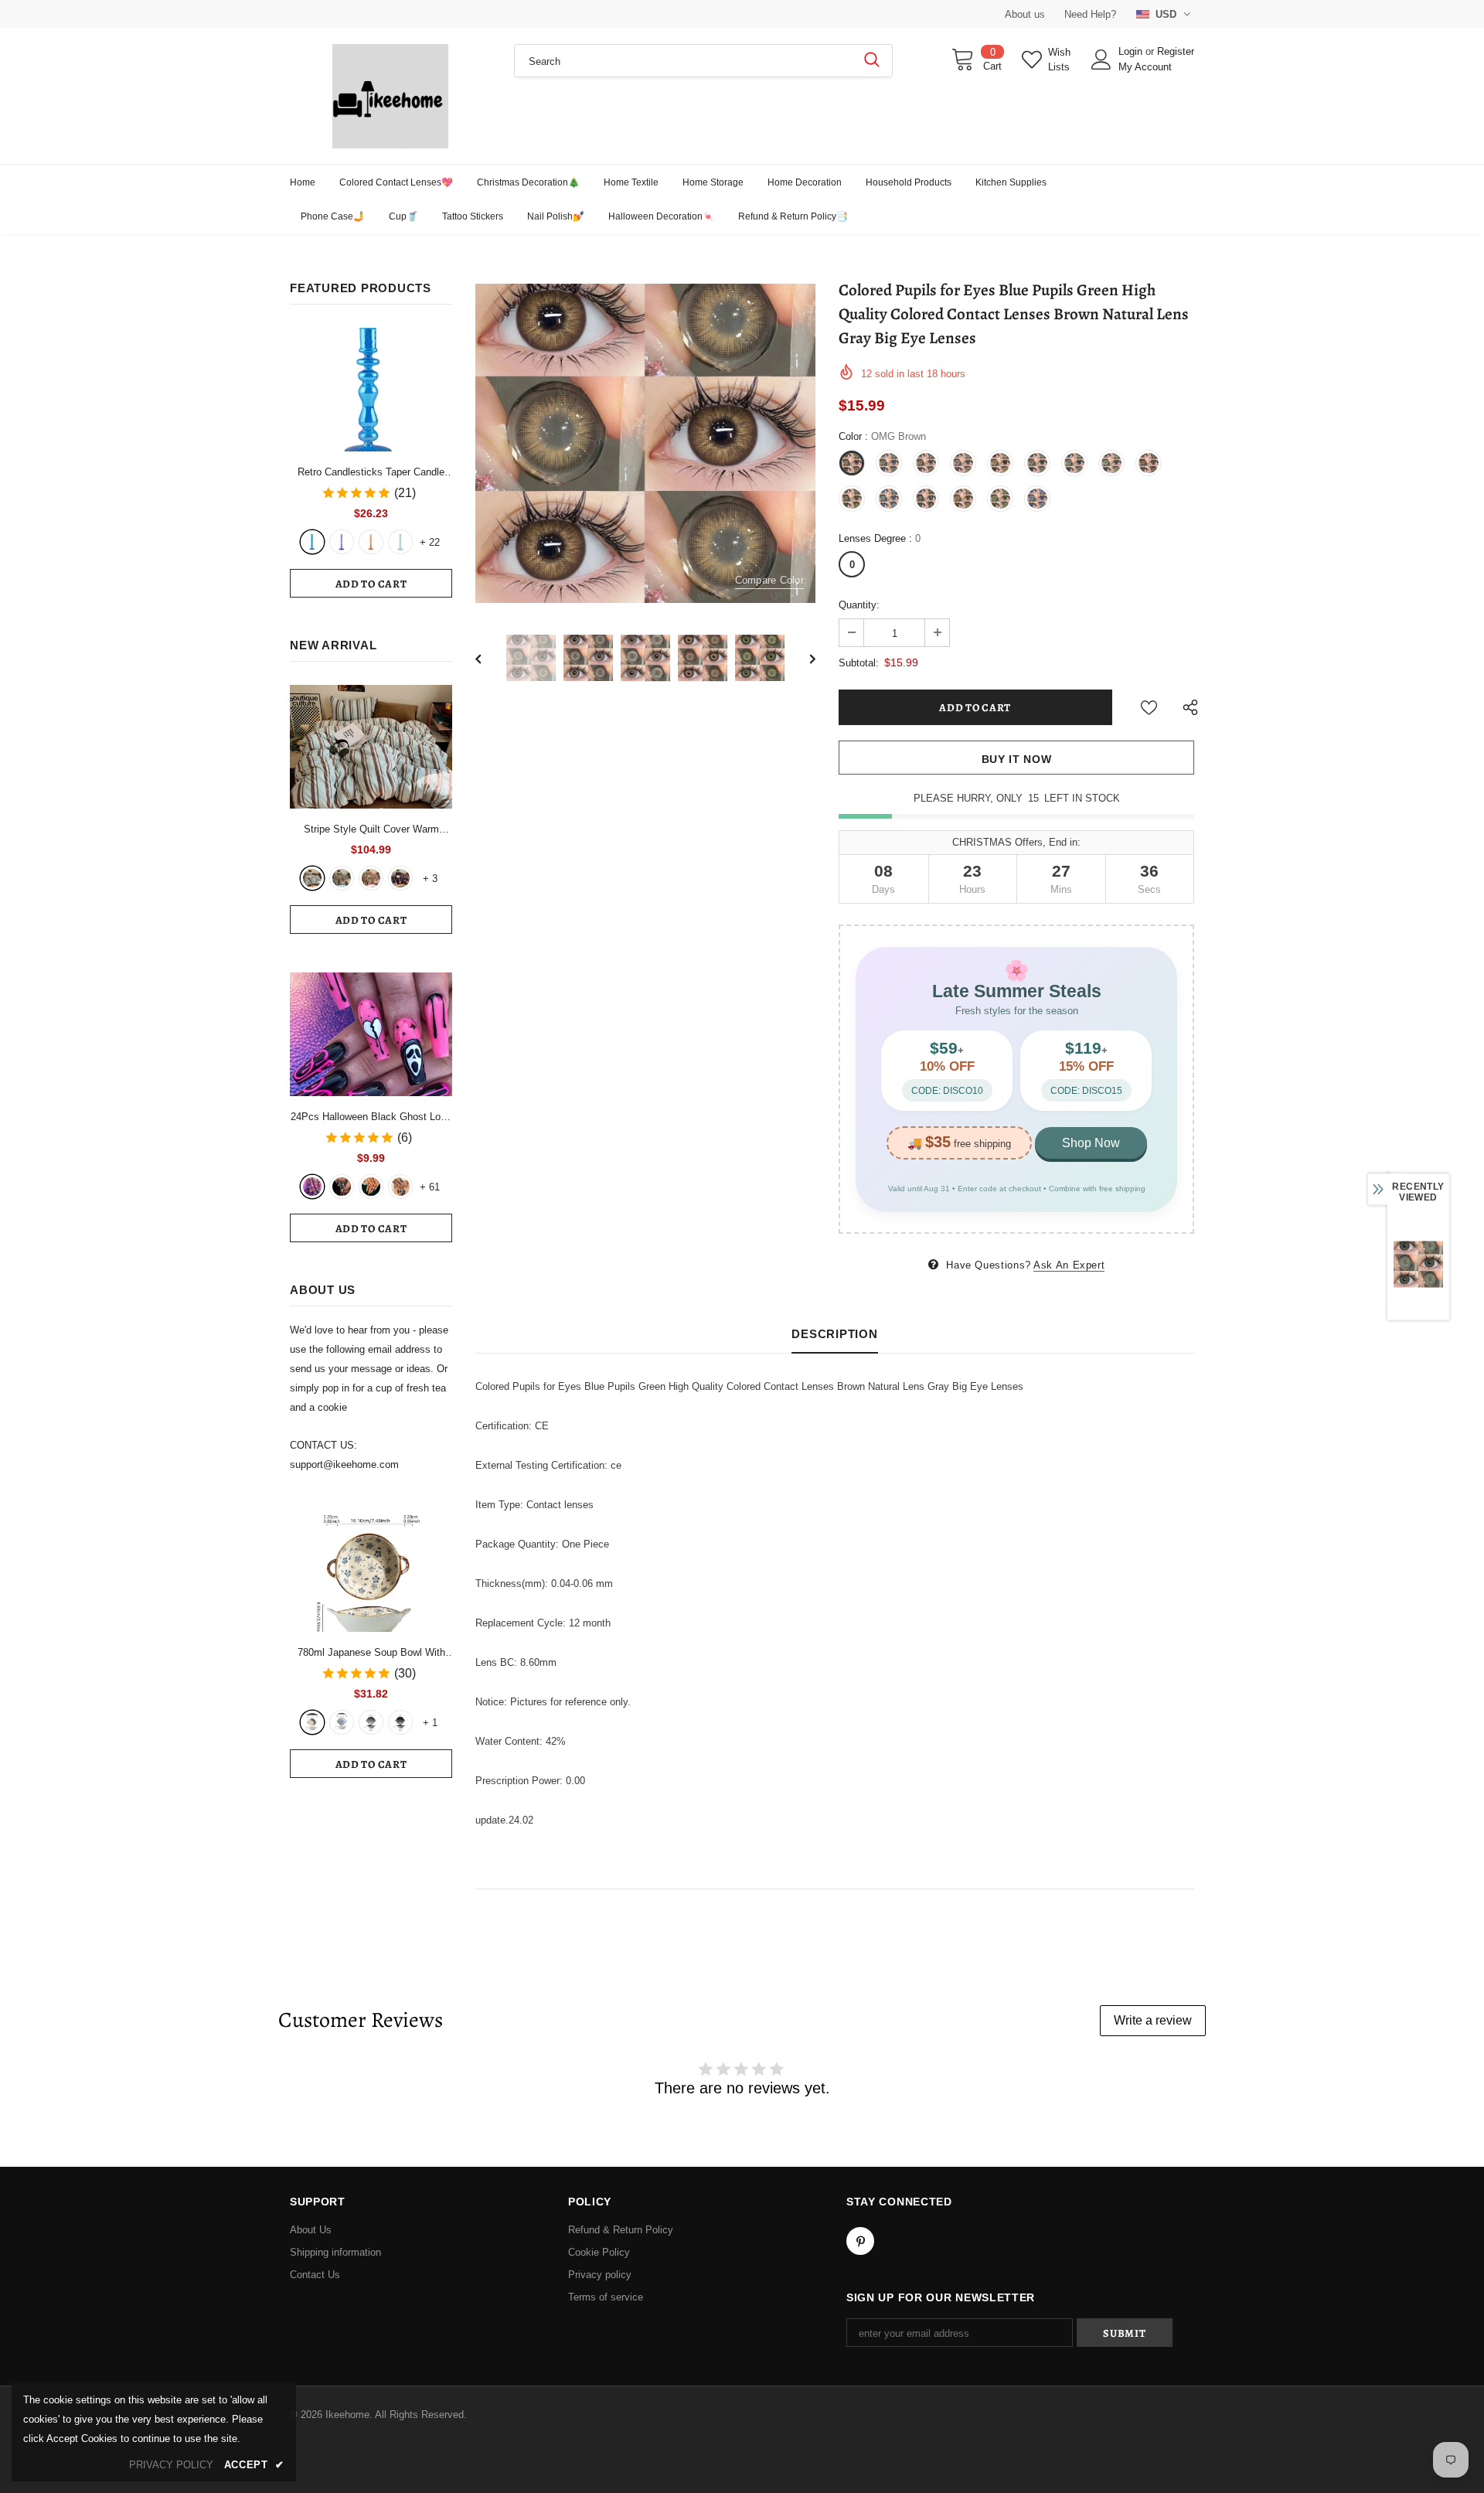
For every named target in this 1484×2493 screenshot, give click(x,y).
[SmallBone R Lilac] (342, 542)
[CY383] (342, 1187)
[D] (400, 1722)
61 (430, 1187)
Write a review (1153, 2020)
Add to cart (371, 584)
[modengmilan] (342, 878)
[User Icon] (1101, 60)
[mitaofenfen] (371, 878)
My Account (1145, 67)
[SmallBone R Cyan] (400, 542)
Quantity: (859, 605)
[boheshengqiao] (312, 878)
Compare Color (769, 580)
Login (1132, 51)
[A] (312, 1722)
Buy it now (1017, 759)
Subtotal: (859, 663)
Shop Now (1091, 1143)
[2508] (371, 1187)
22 (430, 542)
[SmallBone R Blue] (312, 542)
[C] (371, 1722)
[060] (400, 1187)
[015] (312, 1187)
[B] (342, 1722)
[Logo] (390, 96)
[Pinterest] (860, 2241)
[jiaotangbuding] (400, 878)
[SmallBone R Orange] (371, 542)
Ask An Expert (1069, 1265)
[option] (645, 443)
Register (1176, 51)
